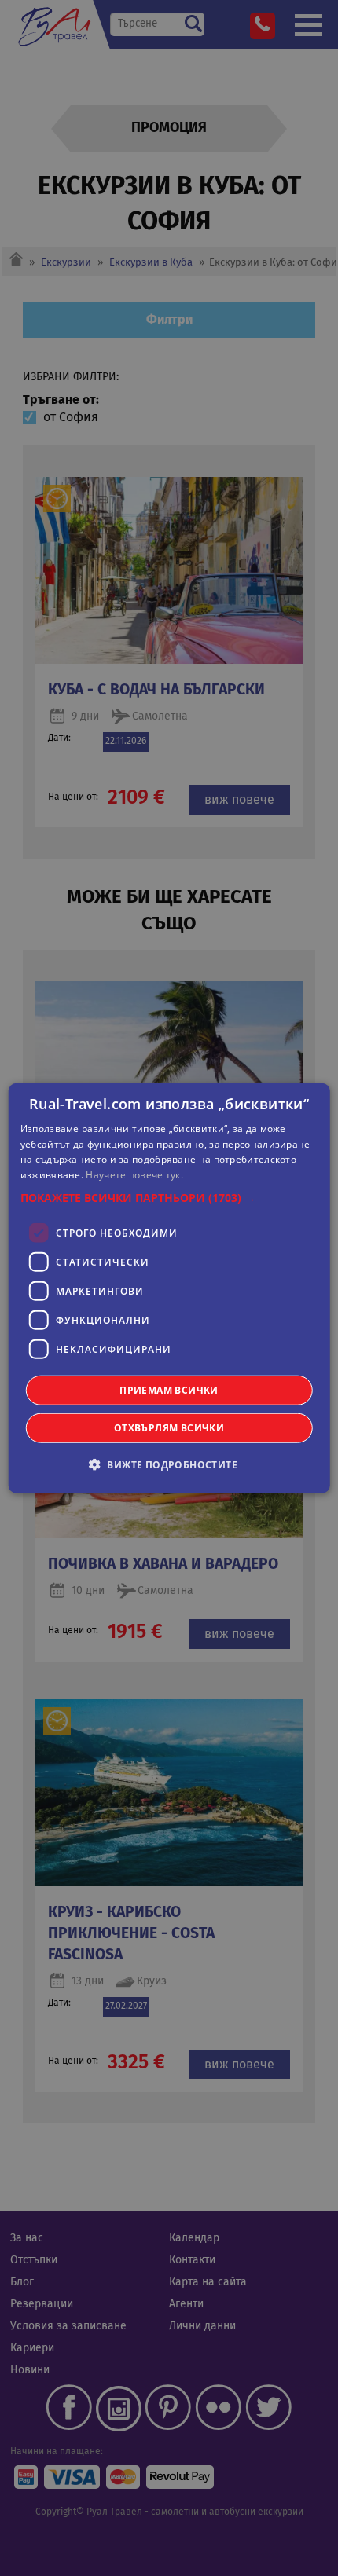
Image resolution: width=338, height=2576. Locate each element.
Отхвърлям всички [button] (169, 1428)
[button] (169, 1198)
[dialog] (169, 1288)
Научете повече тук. (134, 1175)
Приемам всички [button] (169, 1390)
